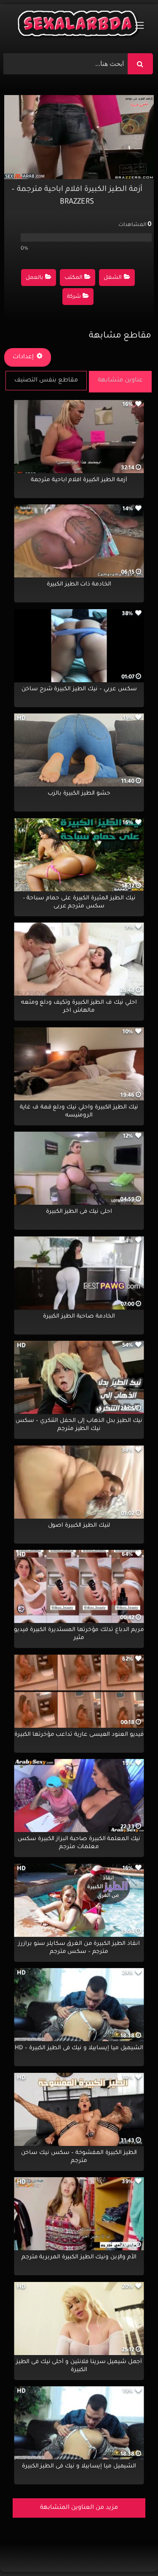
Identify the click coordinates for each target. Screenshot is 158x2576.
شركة (74, 297)
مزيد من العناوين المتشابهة (79, 2508)
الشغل (113, 278)
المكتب (74, 278)
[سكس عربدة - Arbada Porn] (79, 26)
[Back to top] (131, 2551)
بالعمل (34, 278)
